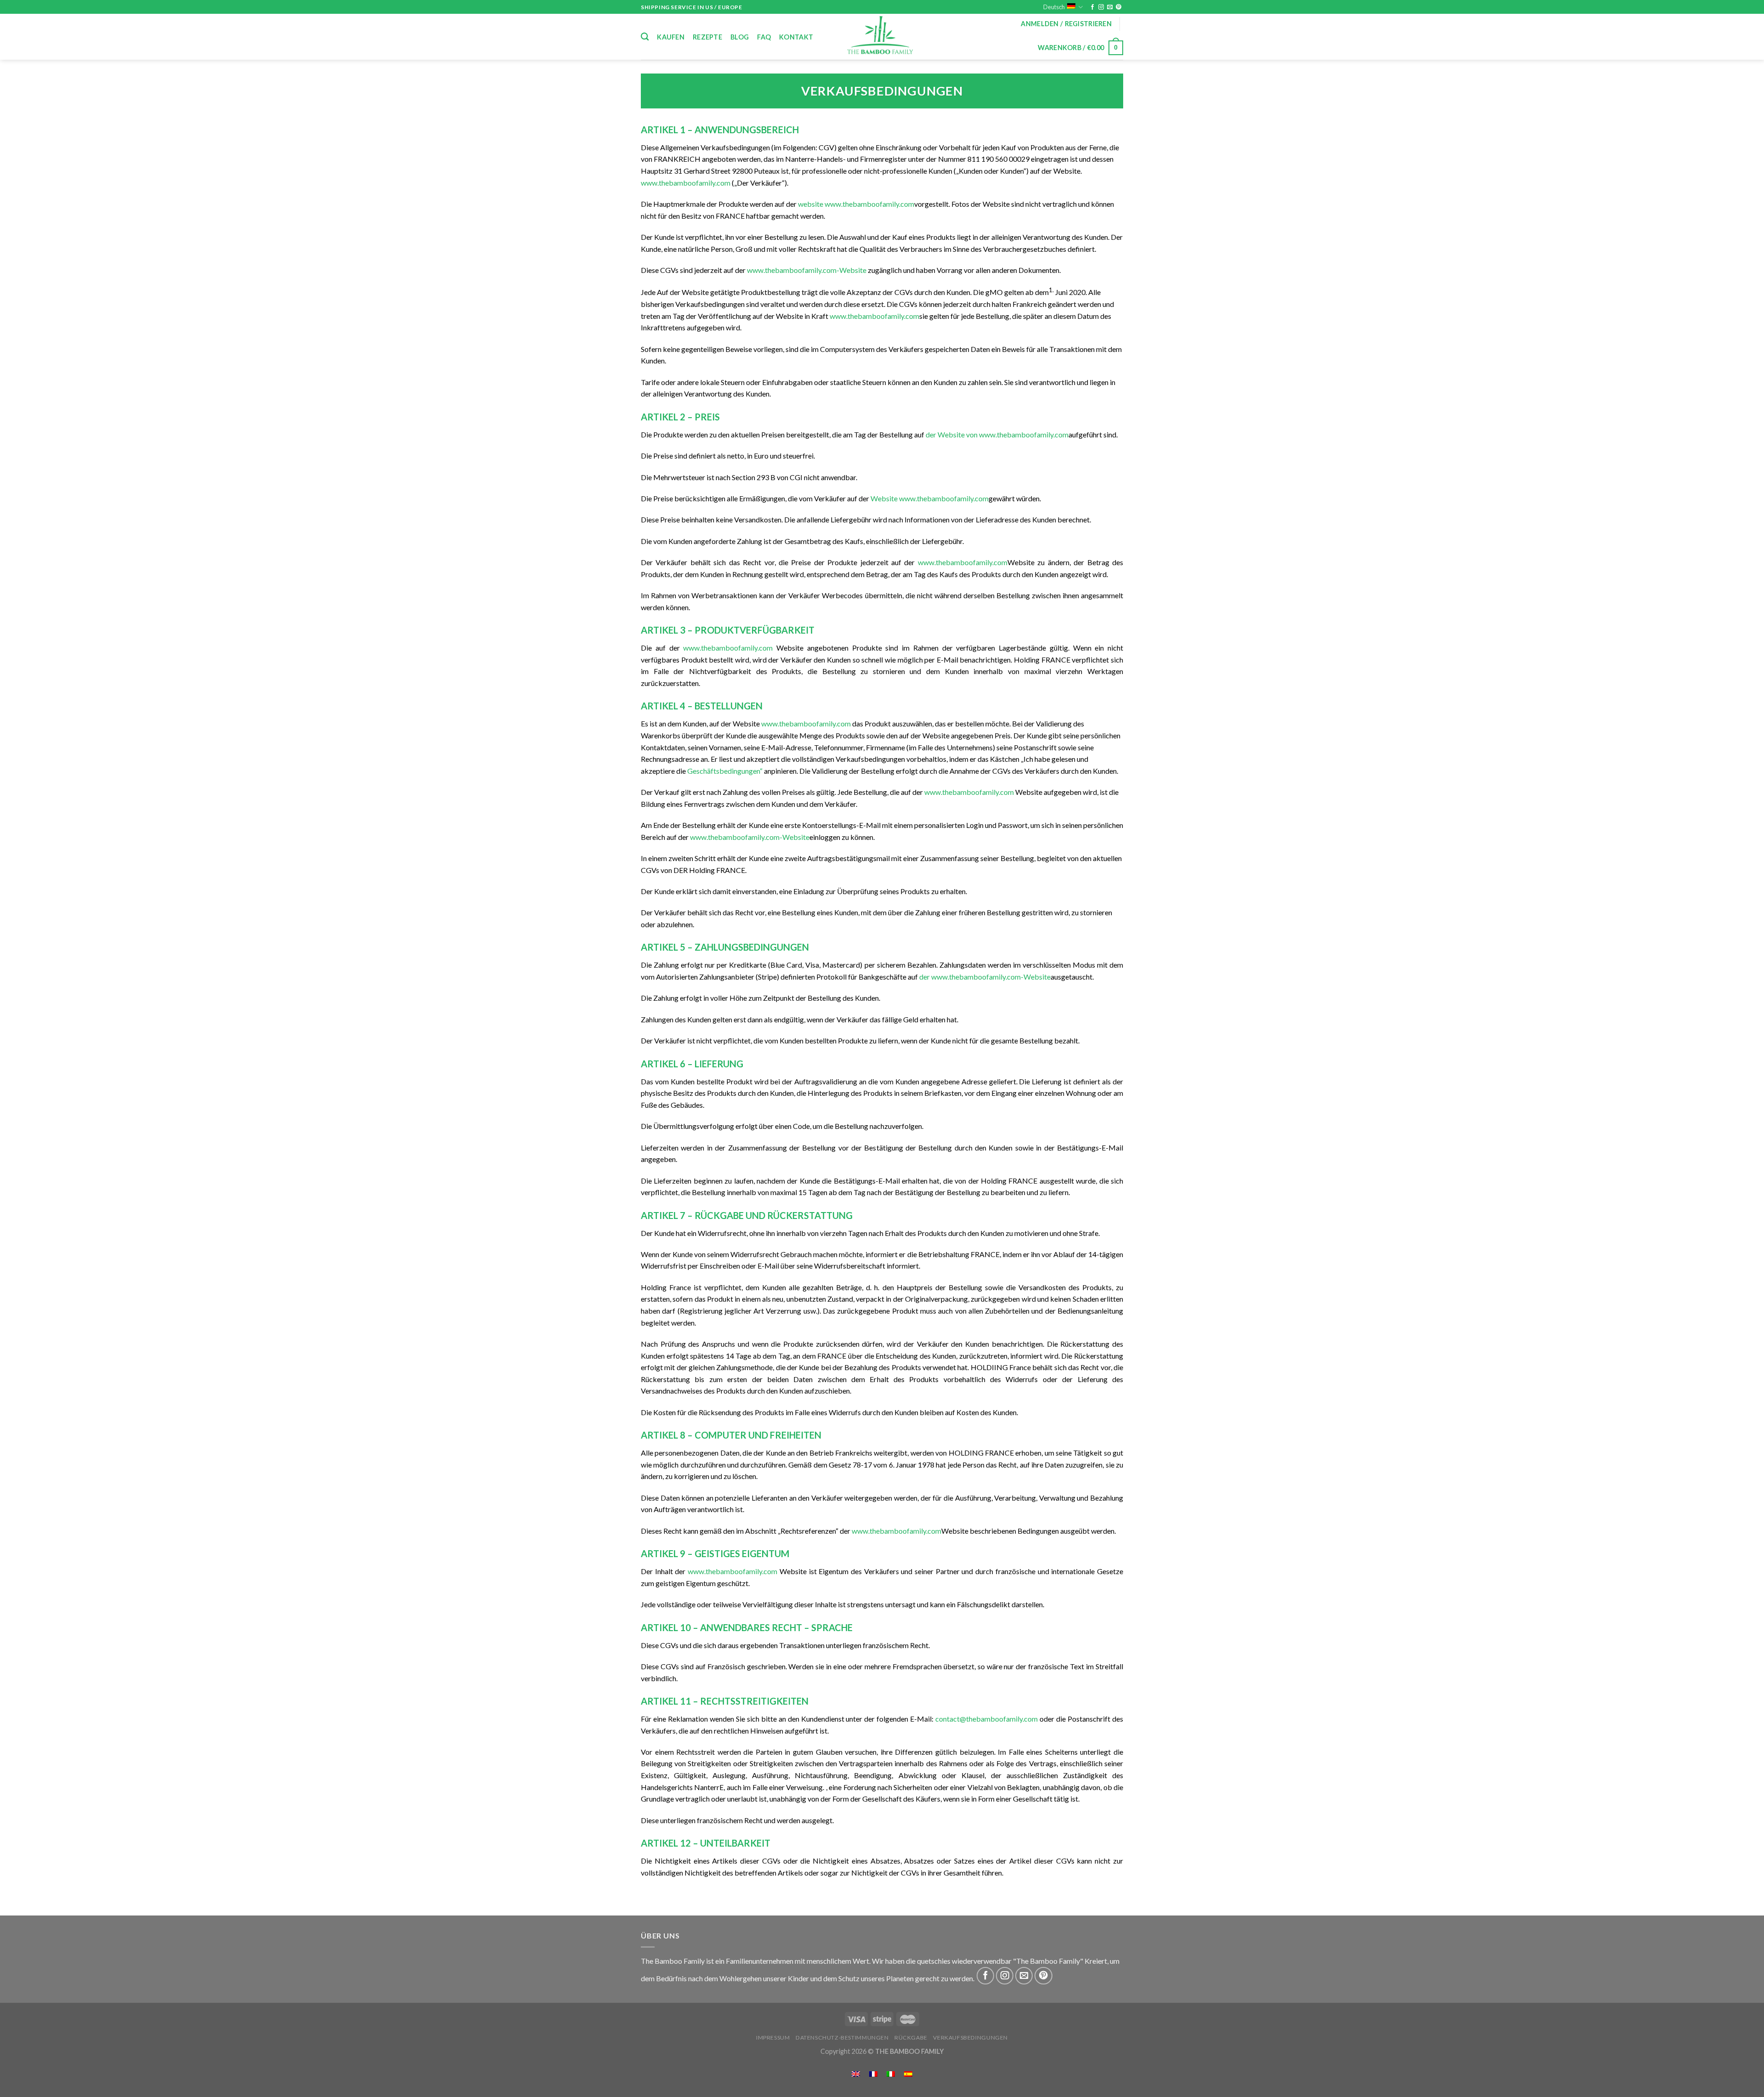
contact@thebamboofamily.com (987, 1719)
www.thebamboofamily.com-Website (807, 270)
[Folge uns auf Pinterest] (1119, 7)
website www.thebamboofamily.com (856, 204)
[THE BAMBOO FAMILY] (882, 37)
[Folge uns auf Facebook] (1092, 7)
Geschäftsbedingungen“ (725, 771)
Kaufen (671, 37)
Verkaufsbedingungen (970, 2037)
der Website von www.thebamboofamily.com (997, 434)
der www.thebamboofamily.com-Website (985, 977)
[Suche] (645, 37)
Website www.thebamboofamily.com (930, 498)
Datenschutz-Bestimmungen (842, 2037)
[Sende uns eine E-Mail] (1110, 7)
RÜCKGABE (911, 2037)
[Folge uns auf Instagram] (1101, 7)
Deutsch (1054, 7)
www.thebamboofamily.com (686, 183)
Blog (740, 37)
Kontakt (796, 37)
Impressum (773, 2037)
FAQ (764, 37)
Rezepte (707, 37)
